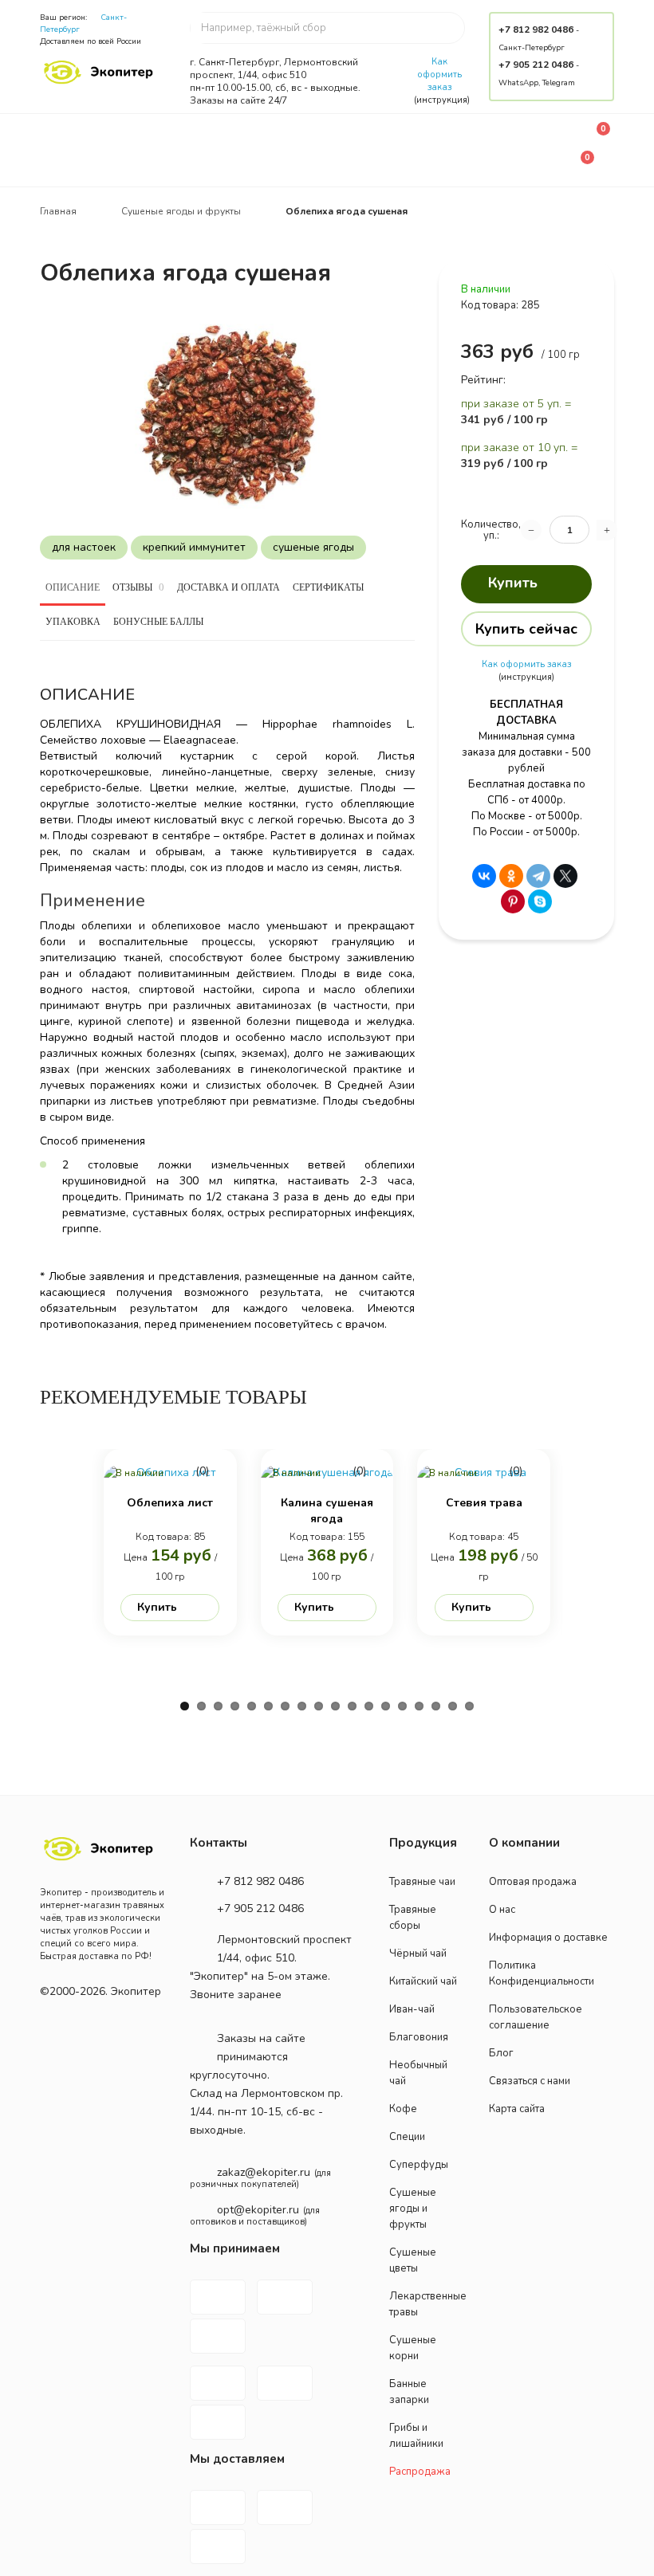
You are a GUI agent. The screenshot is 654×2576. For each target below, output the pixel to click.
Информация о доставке (548, 1938)
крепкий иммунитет (194, 547)
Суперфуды (419, 2165)
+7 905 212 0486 (536, 65)
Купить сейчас (526, 629)
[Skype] (540, 901)
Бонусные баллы (158, 622)
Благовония (419, 2037)
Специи (407, 2137)
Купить (513, 583)
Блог (501, 2053)
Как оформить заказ (439, 75)
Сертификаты (328, 587)
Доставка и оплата (229, 587)
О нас (502, 1910)
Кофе (403, 2109)
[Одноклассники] (511, 876)
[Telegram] (538, 876)
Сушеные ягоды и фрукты (413, 2209)
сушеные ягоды (313, 547)
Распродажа (420, 2472)
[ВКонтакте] (484, 876)
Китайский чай (423, 1981)
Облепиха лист (170, 1503)
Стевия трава (484, 1503)
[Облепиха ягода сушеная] (227, 416)
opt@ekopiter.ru (258, 2210)
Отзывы (138, 587)
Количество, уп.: (491, 530)
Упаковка (73, 622)
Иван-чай (412, 2009)
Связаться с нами (530, 2081)
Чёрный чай (418, 1954)
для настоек (84, 547)
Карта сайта (517, 2109)
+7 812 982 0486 (536, 29)
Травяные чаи (422, 1882)
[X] (565, 876)
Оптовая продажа (533, 1882)
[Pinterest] (513, 901)
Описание (73, 587)
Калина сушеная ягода (327, 1511)
